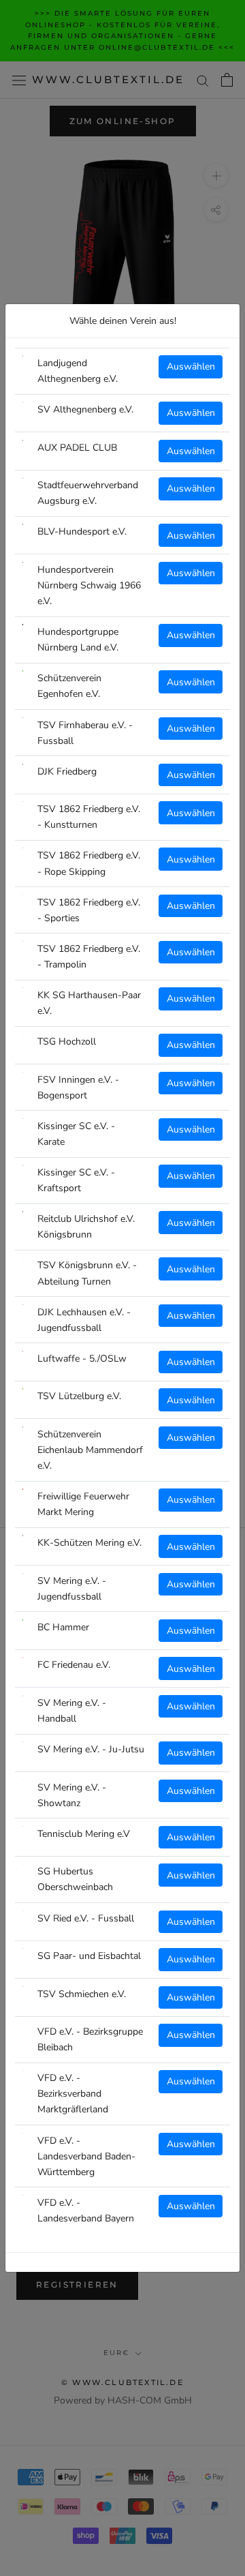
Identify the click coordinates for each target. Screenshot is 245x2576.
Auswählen (191, 366)
